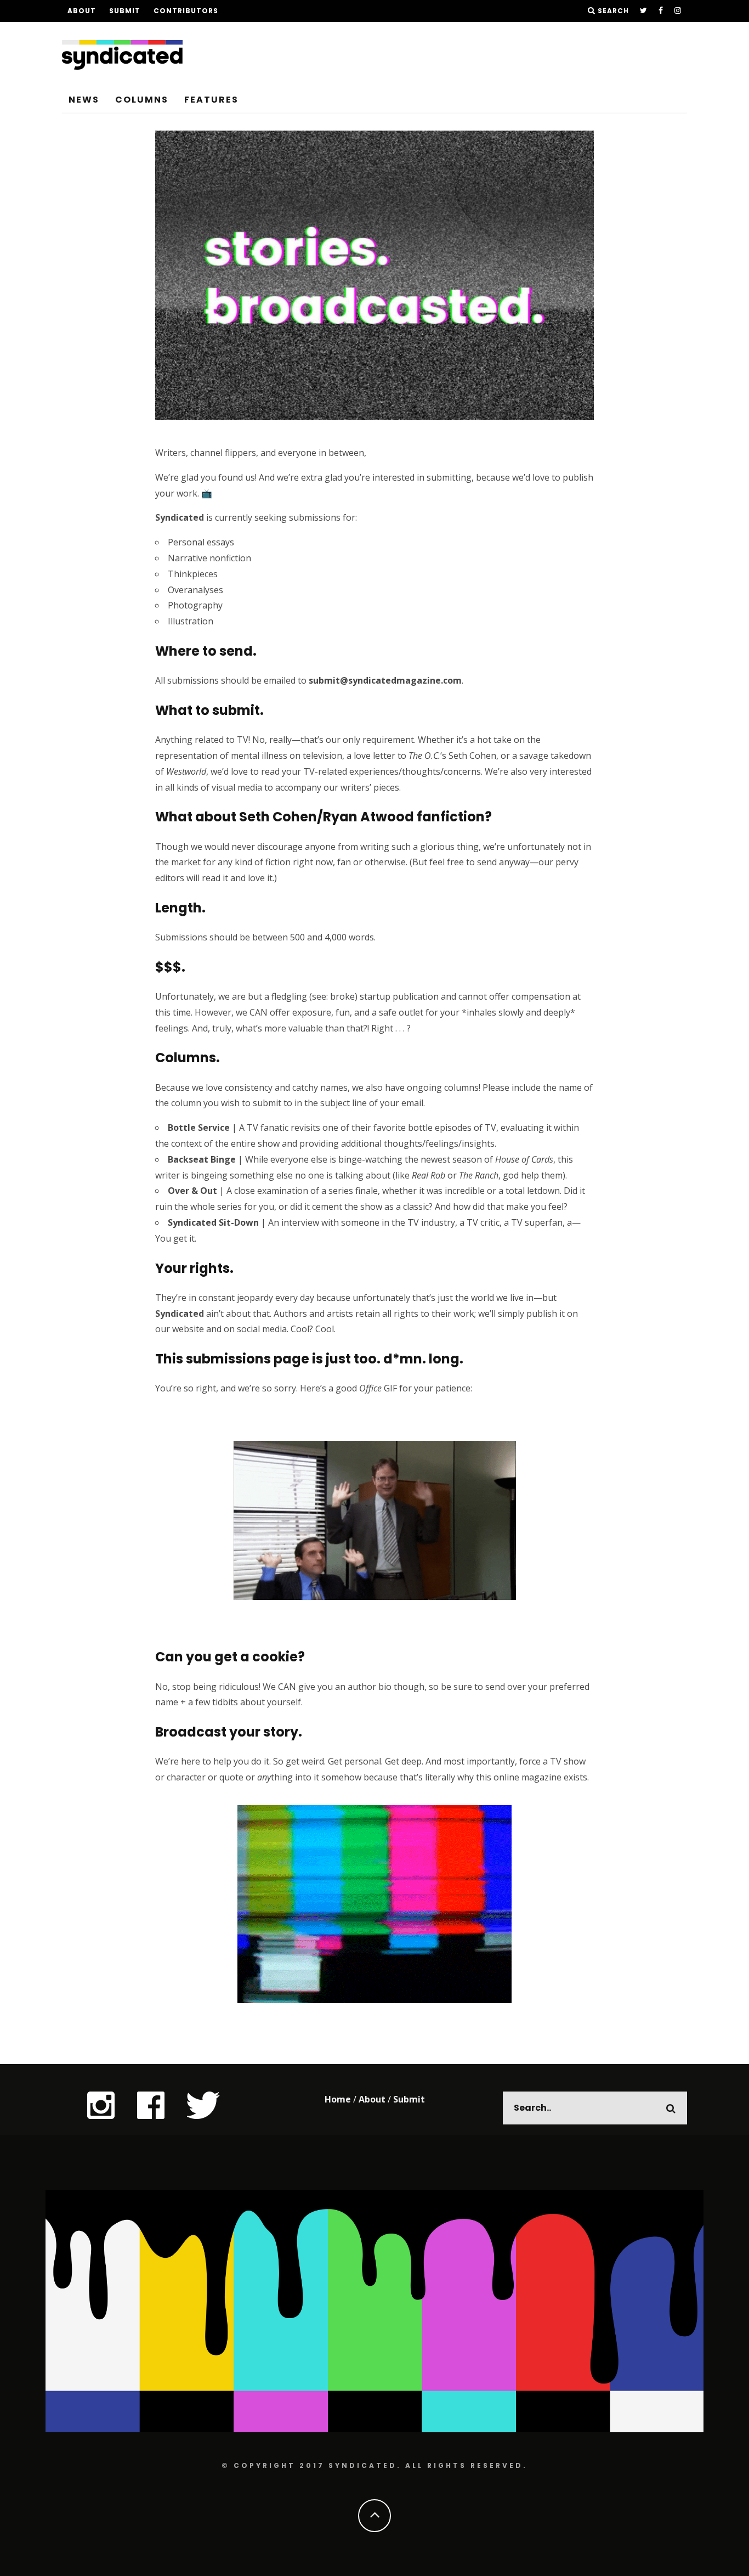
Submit (125, 11)
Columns (142, 100)
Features (211, 100)
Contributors (186, 11)
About (82, 11)
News (84, 100)
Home (338, 2099)
